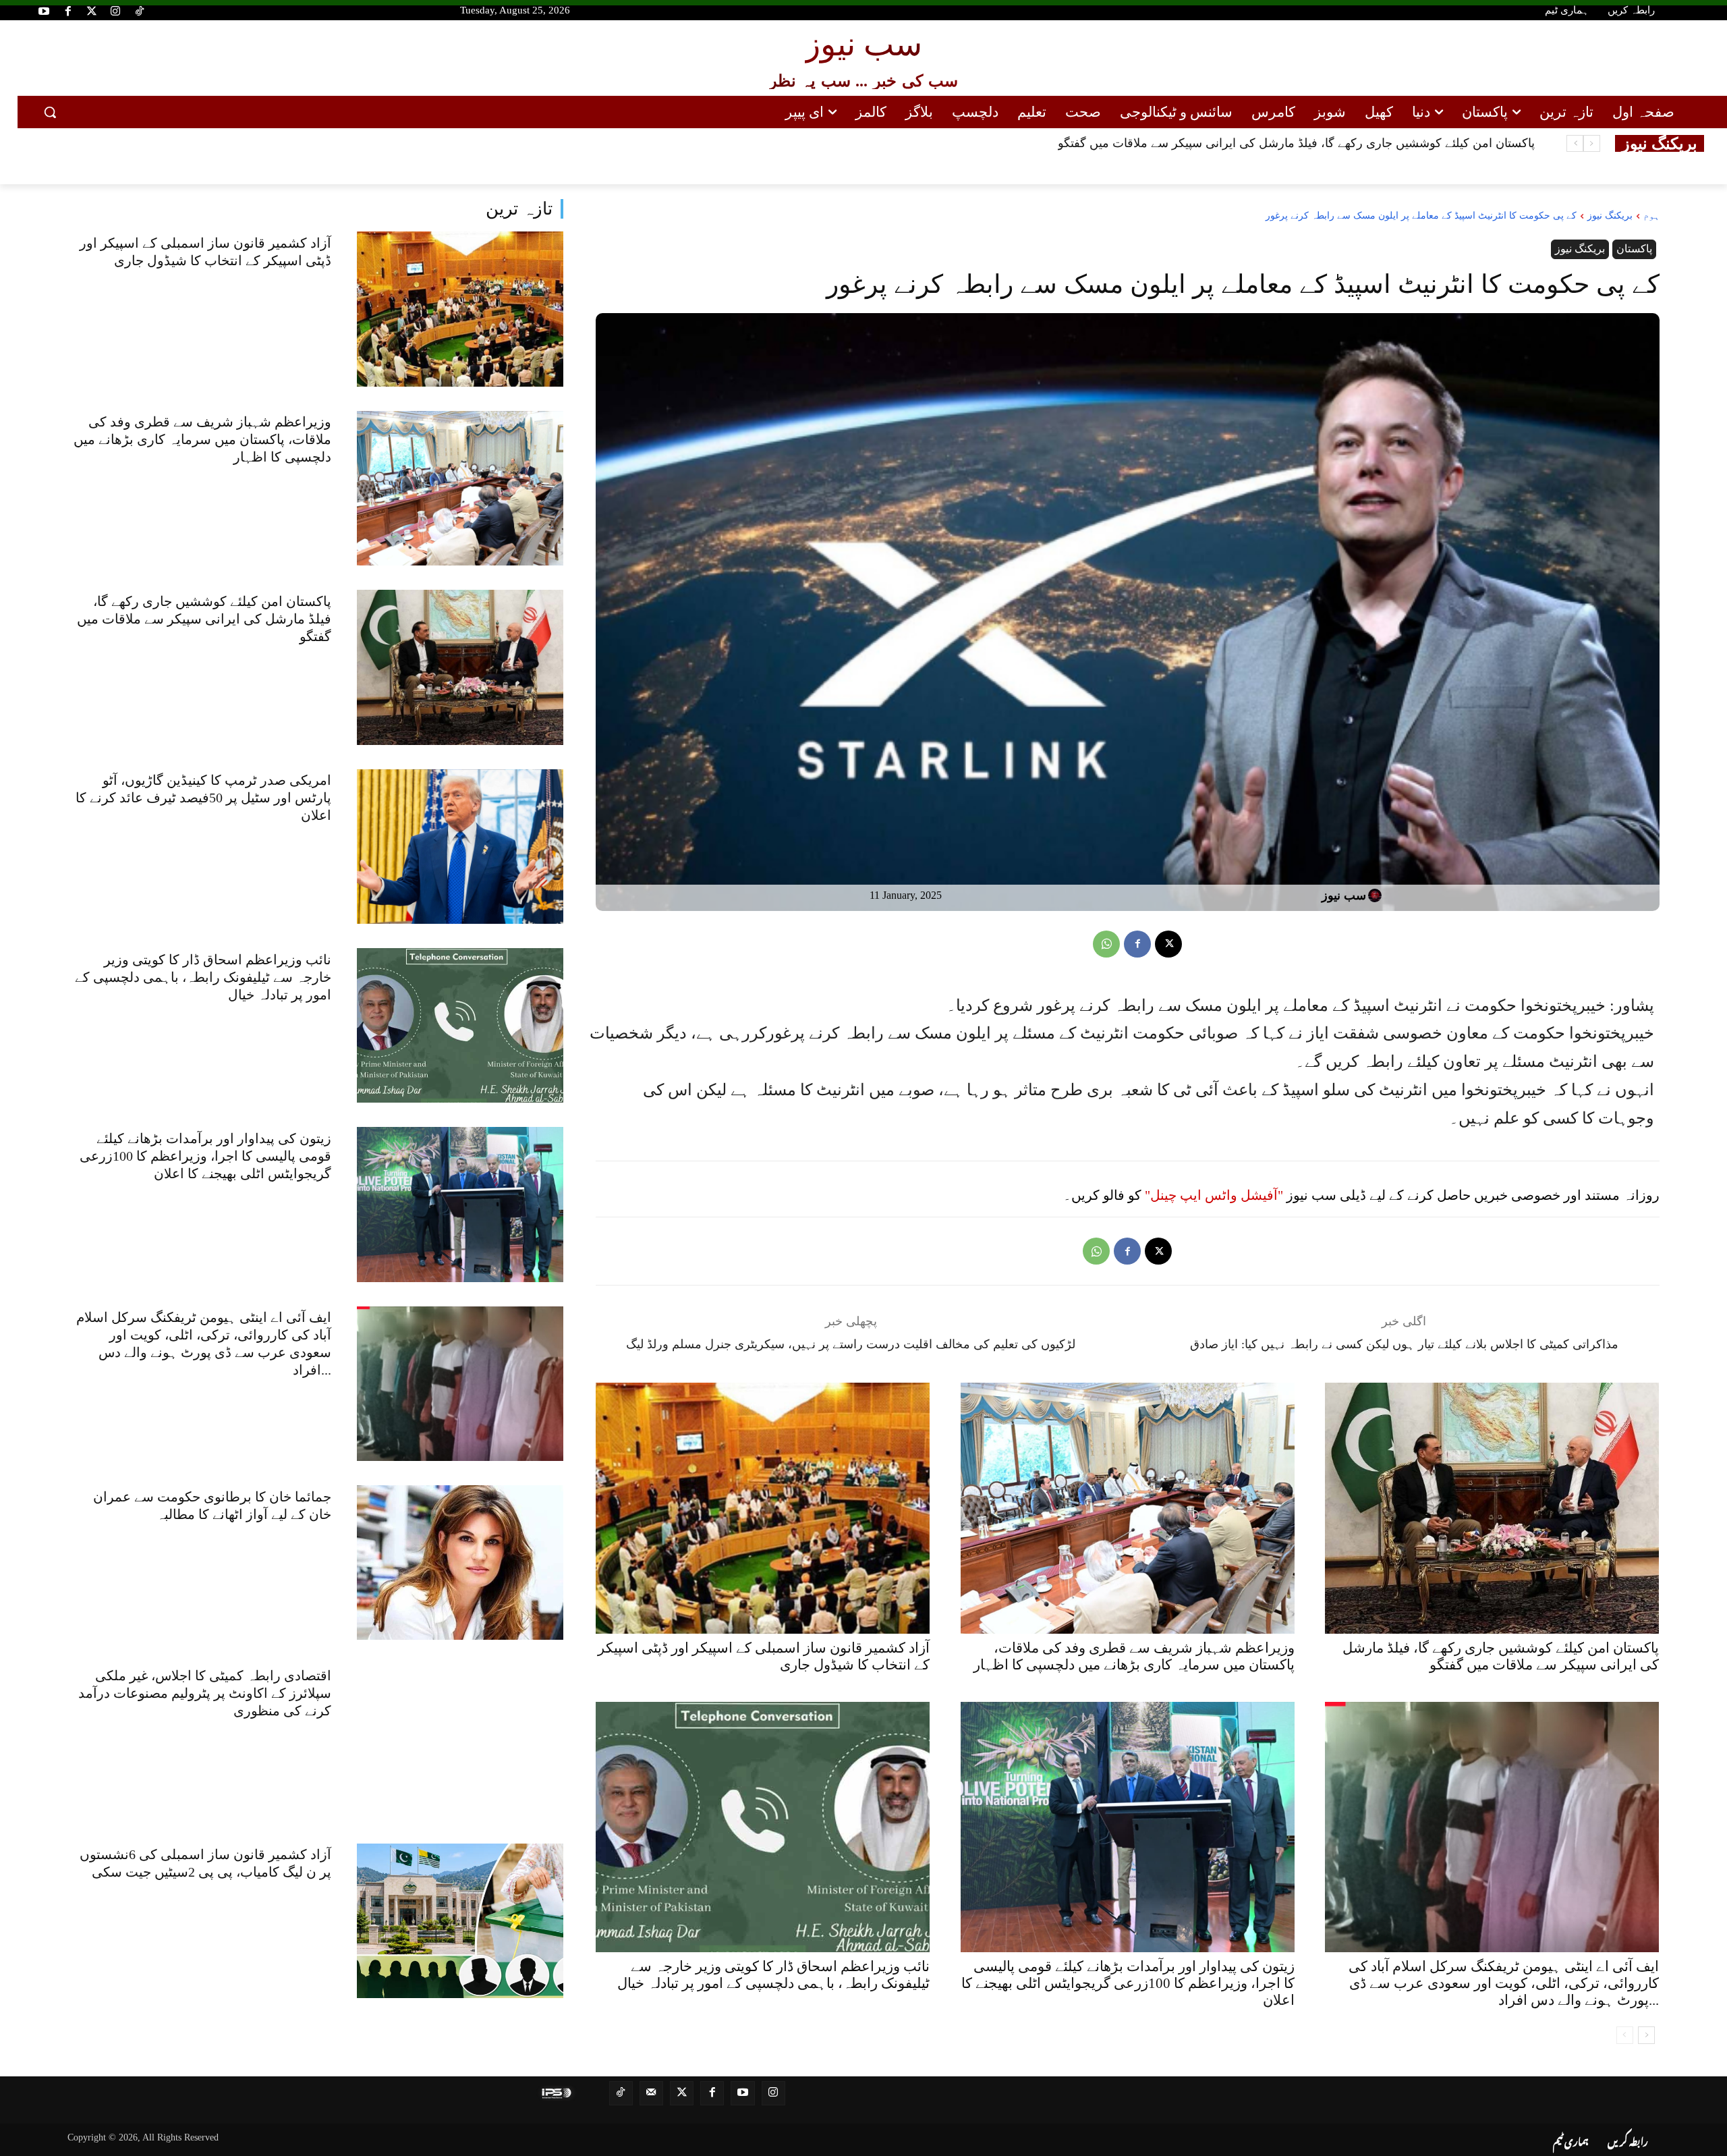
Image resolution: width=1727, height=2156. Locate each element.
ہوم (1651, 216)
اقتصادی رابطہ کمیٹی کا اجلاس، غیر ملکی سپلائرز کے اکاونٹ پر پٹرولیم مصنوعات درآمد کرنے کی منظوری (205, 1693)
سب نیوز (1344, 895)
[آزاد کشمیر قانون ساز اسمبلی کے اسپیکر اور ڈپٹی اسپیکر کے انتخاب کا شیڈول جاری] (460, 309)
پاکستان (1634, 249)
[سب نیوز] (1377, 895)
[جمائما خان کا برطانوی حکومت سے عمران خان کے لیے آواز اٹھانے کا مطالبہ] (460, 1563)
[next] (1575, 143)
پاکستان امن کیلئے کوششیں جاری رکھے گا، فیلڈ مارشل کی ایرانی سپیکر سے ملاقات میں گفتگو (204, 619)
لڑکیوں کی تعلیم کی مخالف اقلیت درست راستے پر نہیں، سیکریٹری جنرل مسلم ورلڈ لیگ (851, 1344)
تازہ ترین (519, 209)
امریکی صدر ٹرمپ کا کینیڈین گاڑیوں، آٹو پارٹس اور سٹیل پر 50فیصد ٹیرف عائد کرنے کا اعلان (1302, 143)
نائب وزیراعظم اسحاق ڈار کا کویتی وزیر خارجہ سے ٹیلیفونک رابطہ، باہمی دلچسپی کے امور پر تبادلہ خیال (203, 977)
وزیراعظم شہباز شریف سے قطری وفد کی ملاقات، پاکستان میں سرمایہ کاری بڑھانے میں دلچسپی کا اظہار (202, 439)
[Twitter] (92, 12)
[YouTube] (44, 12)
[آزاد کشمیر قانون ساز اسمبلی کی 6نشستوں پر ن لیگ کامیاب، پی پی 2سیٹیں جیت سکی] (460, 1921)
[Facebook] (67, 12)
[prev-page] (1625, 2035)
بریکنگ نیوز (1610, 216)
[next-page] (1646, 2035)
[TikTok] (140, 12)
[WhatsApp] (1106, 944)
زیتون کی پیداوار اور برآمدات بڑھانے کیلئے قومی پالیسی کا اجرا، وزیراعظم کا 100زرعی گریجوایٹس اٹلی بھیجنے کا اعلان (205, 1156)
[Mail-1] (651, 2093)
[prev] (1592, 143)
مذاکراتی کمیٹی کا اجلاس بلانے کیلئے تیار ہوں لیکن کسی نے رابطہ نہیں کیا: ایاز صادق (1404, 1344)
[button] (50, 112)
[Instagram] (115, 12)
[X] (1168, 944)
